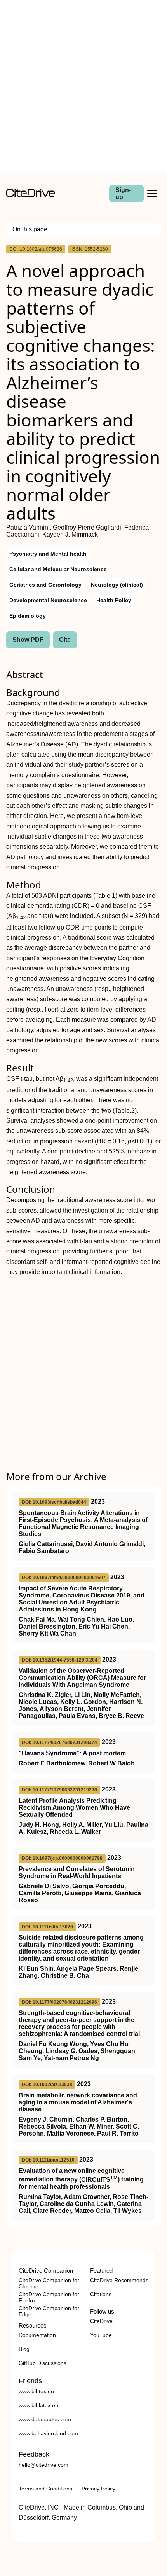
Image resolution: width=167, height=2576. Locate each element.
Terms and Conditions (45, 2489)
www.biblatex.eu (38, 2405)
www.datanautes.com (45, 2419)
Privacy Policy (98, 2489)
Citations (101, 2294)
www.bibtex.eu (36, 2391)
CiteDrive (101, 2321)
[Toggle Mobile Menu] (152, 194)
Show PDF (28, 640)
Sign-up (123, 193)
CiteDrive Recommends (119, 2280)
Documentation (37, 2335)
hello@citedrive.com (43, 2465)
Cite (65, 640)
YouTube (101, 2335)
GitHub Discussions (43, 2363)
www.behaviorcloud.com (48, 2433)
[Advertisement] (83, 87)
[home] (30, 195)
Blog (24, 2349)
